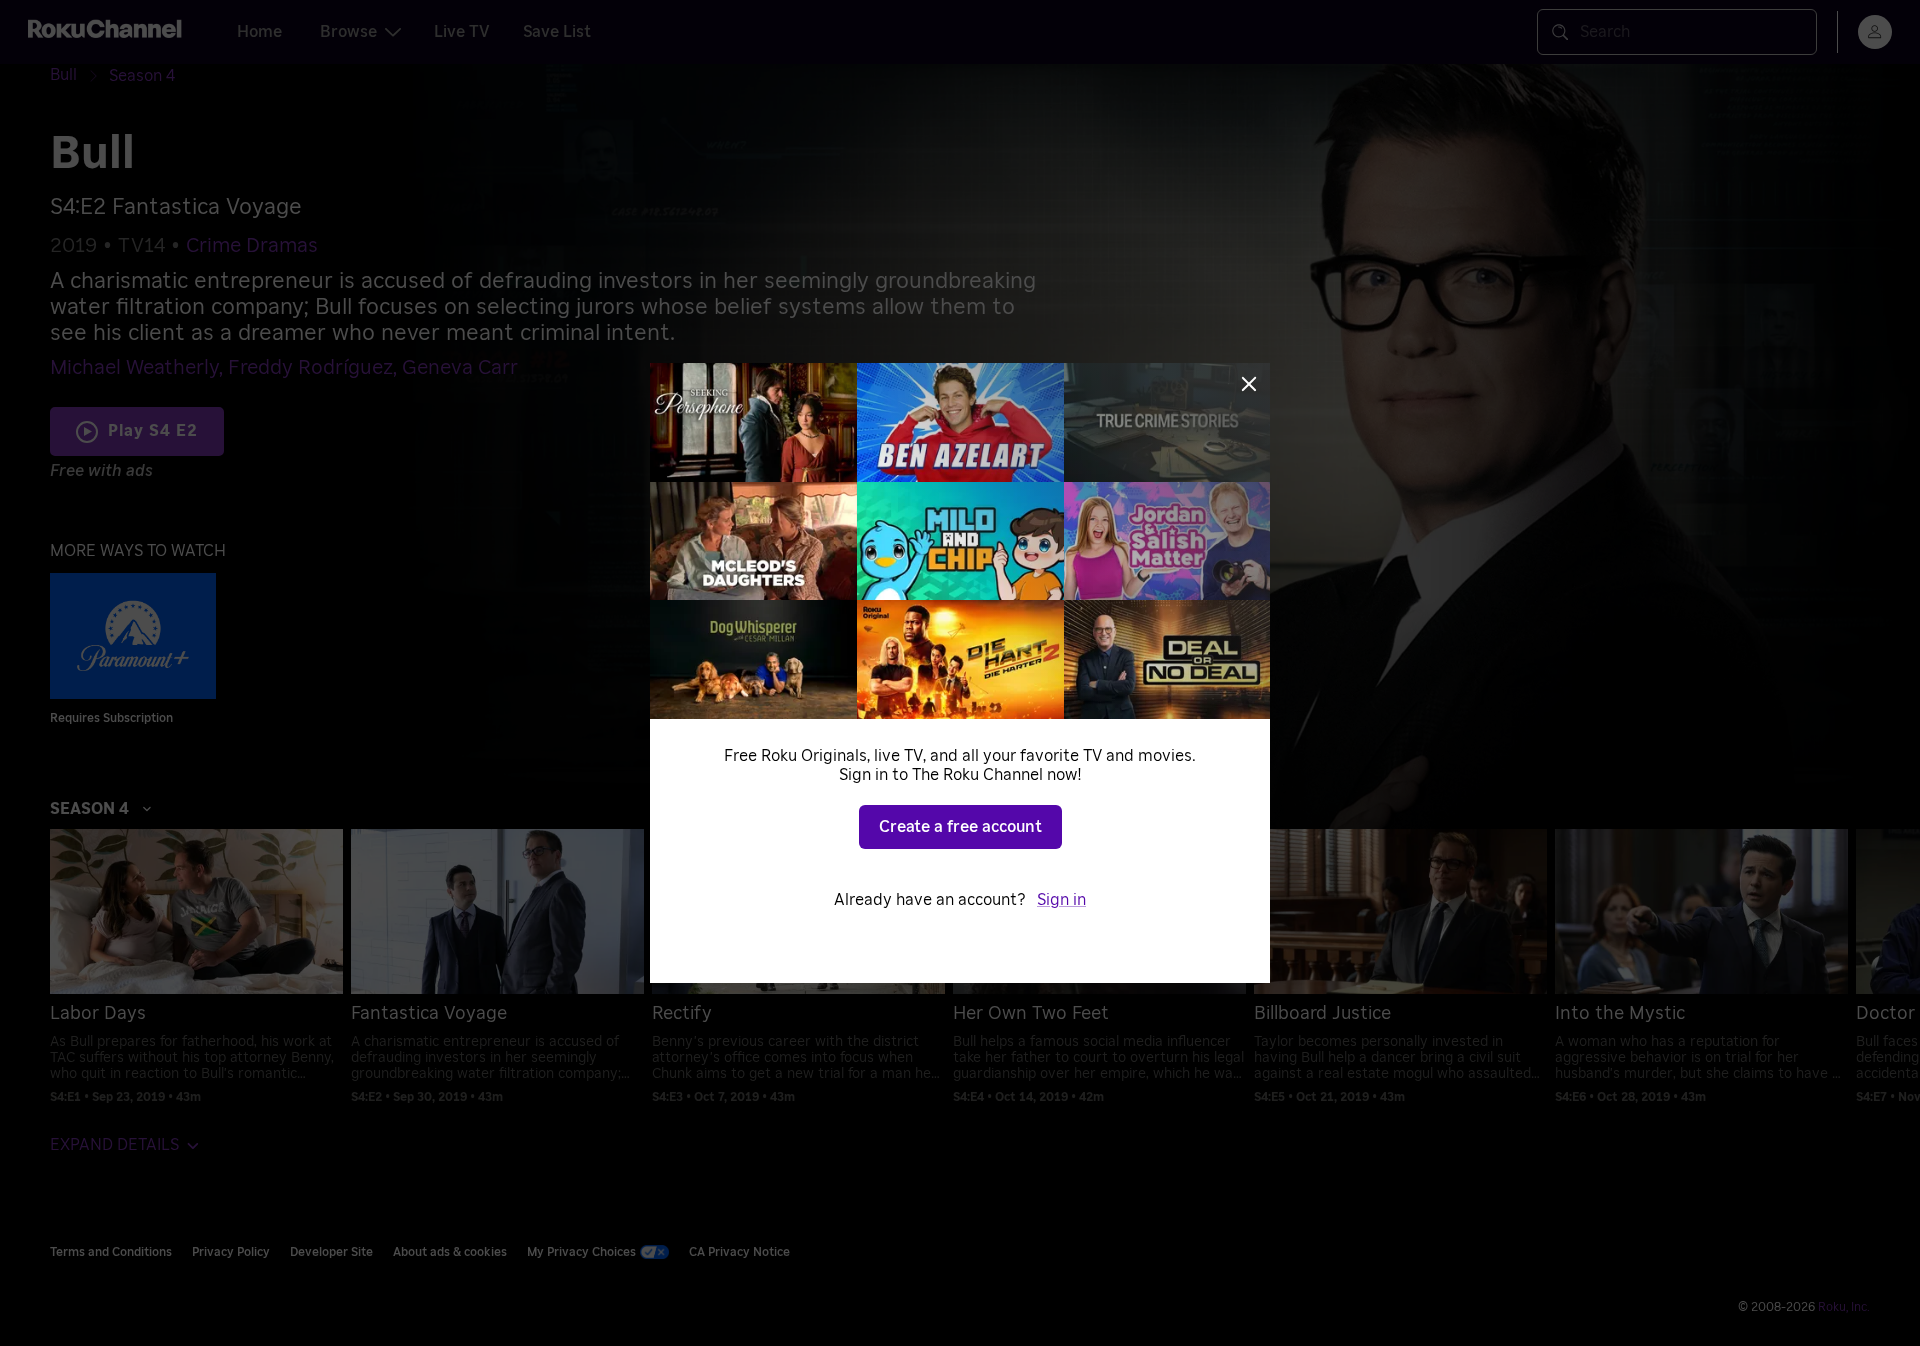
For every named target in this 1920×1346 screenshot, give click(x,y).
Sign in (1061, 900)
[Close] (1249, 384)
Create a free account (960, 827)
